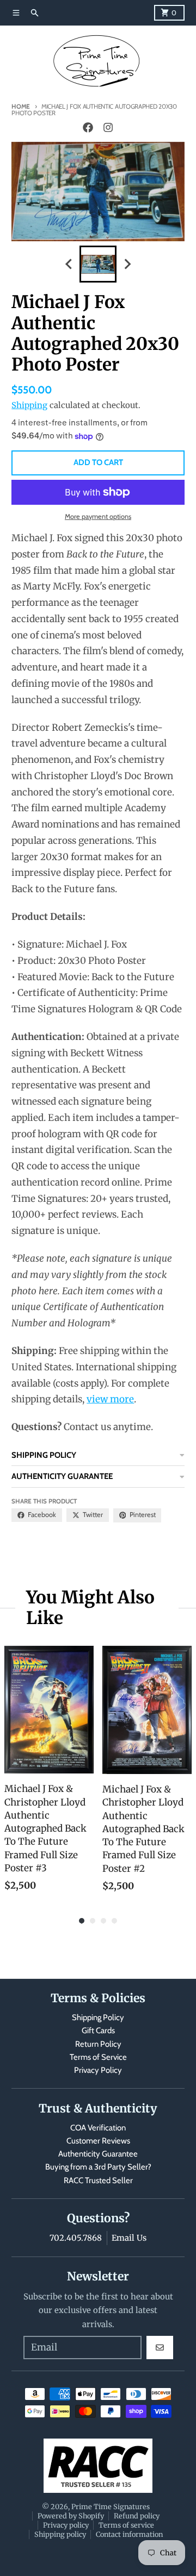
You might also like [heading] (90, 1608)
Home (21, 106)
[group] (98, 264)
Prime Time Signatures (111, 2506)
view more (110, 1399)
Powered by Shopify (71, 2516)
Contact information (129, 2534)
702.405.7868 (76, 2238)
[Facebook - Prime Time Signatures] (88, 128)
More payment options (98, 516)
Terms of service (126, 2525)
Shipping (29, 405)
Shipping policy (60, 2534)
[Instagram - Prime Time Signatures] (108, 128)
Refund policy (137, 2516)
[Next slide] (127, 264)
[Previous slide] (69, 264)
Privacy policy (66, 2525)
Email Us (129, 2238)
